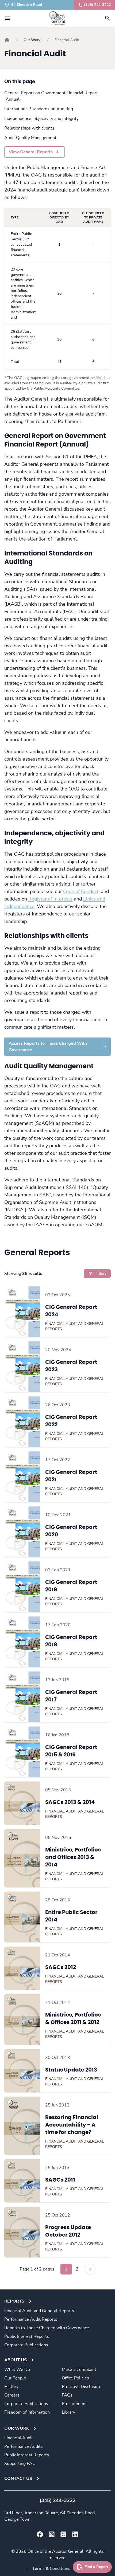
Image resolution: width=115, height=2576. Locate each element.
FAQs (67, 2395)
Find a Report (96, 2567)
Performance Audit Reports (31, 2319)
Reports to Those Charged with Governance (47, 2328)
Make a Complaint (79, 2370)
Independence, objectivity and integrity (41, 119)
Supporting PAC (20, 2464)
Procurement (74, 2404)
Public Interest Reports (27, 2336)
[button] (7, 18)
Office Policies (75, 2378)
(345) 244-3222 (97, 5)
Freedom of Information (27, 2412)
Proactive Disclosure (82, 2387)
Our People (15, 2378)
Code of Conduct (81, 892)
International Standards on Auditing (39, 109)
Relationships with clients (29, 128)
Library (68, 2412)
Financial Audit (19, 2438)
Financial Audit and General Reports (39, 2311)
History (11, 2387)
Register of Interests (50, 899)
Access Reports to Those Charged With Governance (48, 1047)
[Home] (7, 40)
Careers (12, 2395)
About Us (16, 2360)
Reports (14, 2301)
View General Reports (31, 152)
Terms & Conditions (51, 2569)
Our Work (32, 40)
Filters (101, 1274)
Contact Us (18, 2479)
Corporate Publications (26, 2345)
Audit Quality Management (30, 138)
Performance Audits (24, 2446)
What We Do (17, 2370)
